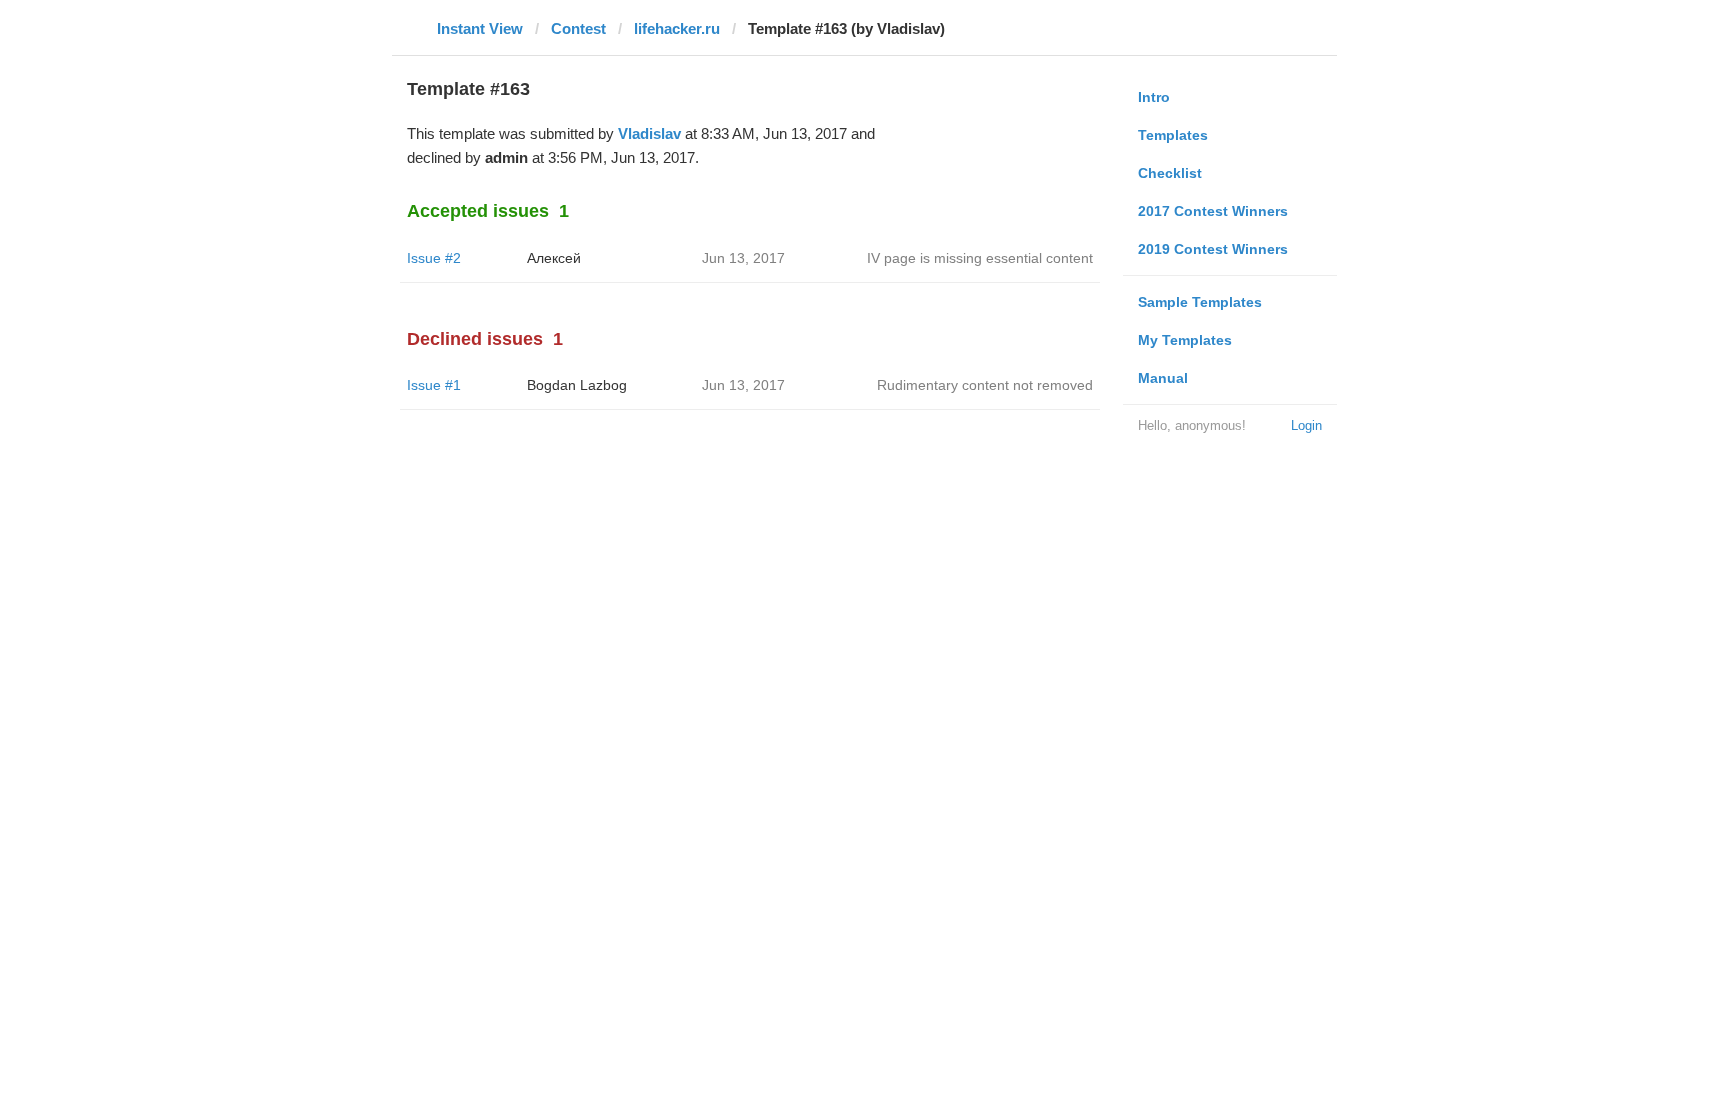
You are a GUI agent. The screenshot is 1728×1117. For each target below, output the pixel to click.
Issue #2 (434, 258)
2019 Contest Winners (1213, 249)
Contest (578, 28)
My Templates (1185, 340)
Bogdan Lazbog (577, 385)
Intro (1154, 97)
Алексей (554, 258)
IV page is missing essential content (980, 258)
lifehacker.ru (677, 28)
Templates (1173, 135)
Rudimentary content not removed (985, 385)
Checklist (1170, 173)
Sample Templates (1200, 302)
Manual (1163, 378)
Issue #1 (434, 385)
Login (1306, 425)
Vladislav (649, 133)
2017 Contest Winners (1213, 211)
